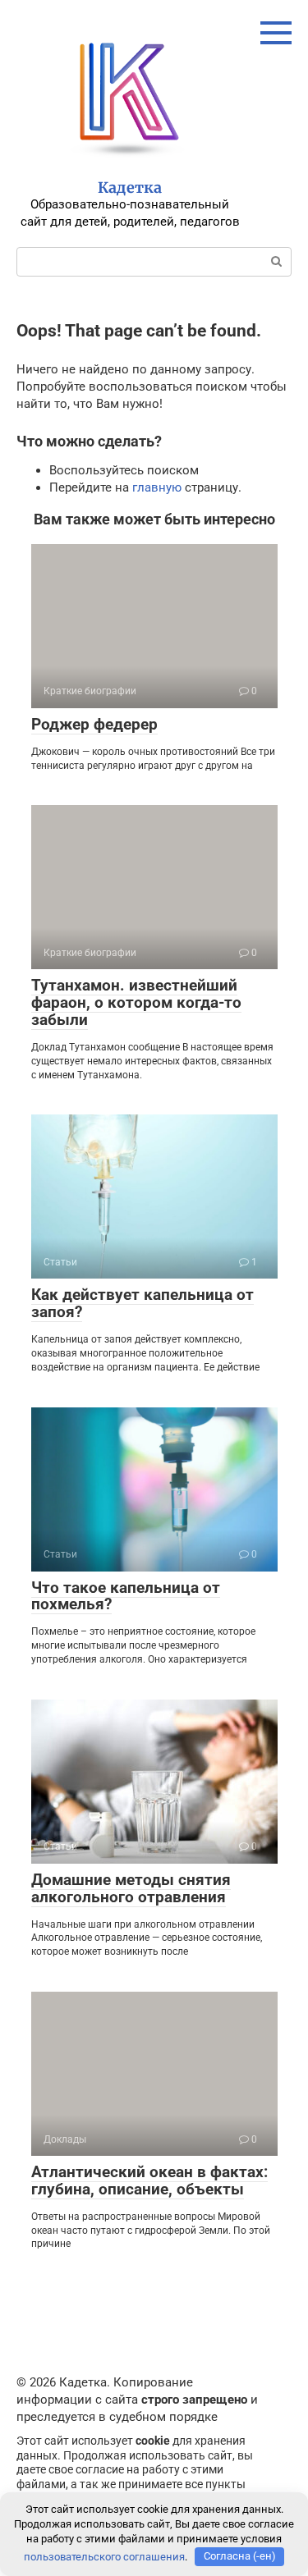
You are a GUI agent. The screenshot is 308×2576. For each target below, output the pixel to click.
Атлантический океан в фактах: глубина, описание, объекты (149, 2180)
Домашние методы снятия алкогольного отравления (131, 1888)
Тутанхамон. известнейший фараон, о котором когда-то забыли (136, 1002)
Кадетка (130, 188)
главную (157, 487)
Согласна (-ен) (240, 2556)
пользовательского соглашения (104, 2556)
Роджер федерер (94, 724)
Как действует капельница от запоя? (143, 1303)
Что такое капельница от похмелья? (126, 1596)
